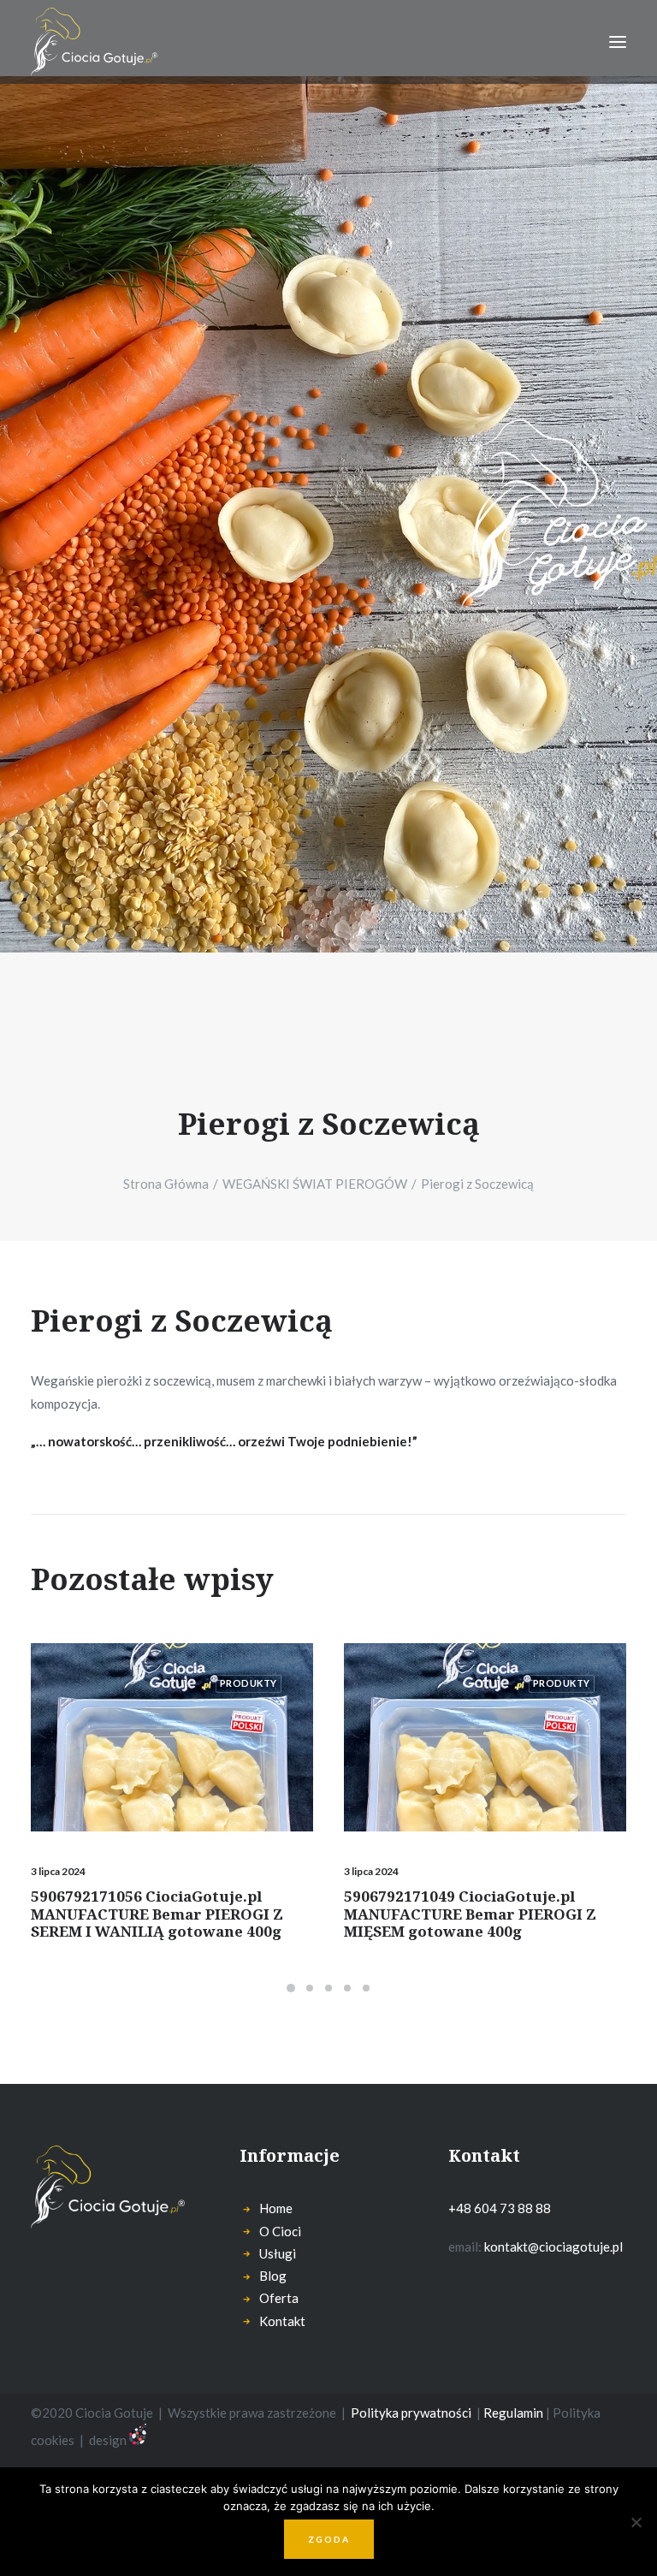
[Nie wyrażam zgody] (636, 2522)
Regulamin (512, 2413)
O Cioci (280, 2231)
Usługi (278, 2253)
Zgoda (329, 2539)
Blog (273, 2276)
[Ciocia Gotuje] (94, 42)
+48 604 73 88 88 (500, 2208)
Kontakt (282, 2321)
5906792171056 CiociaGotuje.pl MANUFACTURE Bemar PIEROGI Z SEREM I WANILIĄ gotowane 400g (157, 1914)
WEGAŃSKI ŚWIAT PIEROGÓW (315, 1184)
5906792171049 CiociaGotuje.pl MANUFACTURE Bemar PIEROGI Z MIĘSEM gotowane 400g (470, 1914)
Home (276, 2208)
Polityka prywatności (411, 2413)
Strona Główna (166, 1184)
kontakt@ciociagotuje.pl (553, 2247)
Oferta (279, 2298)
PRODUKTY (249, 1683)
